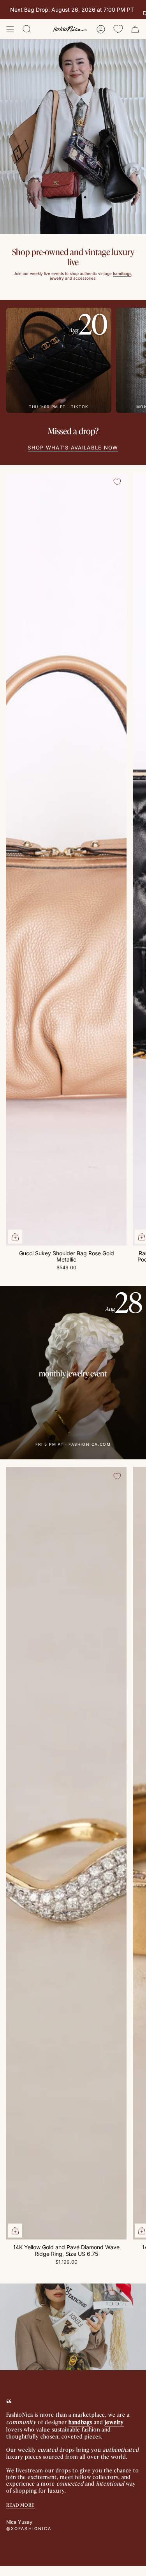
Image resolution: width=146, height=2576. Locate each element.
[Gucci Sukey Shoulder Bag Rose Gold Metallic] (66, 859)
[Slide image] (73, 137)
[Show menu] (10, 29)
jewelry (114, 2422)
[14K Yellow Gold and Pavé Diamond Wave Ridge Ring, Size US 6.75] (66, 1853)
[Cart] (135, 29)
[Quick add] (15, 1237)
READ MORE (20, 2505)
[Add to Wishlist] (117, 482)
